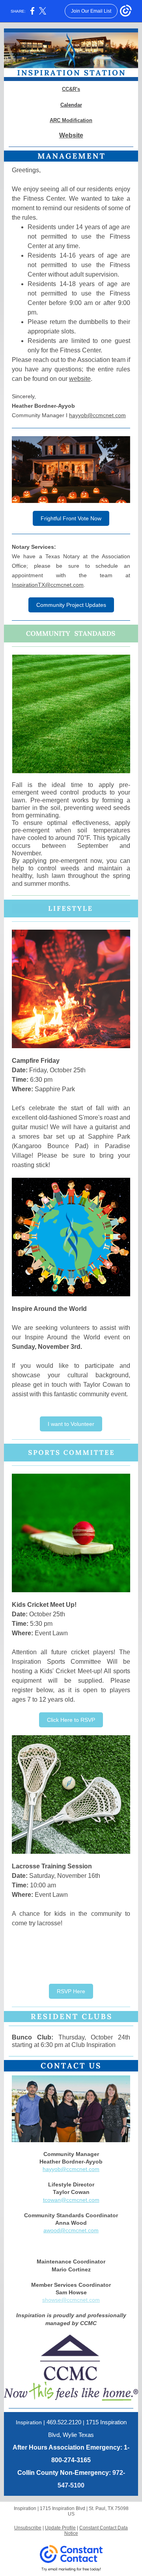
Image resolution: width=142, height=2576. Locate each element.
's (78, 89)
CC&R (69, 89)
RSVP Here (71, 1991)
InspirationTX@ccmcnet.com (48, 585)
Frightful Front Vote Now (71, 518)
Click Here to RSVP (71, 1720)
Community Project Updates (71, 605)
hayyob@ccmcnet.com (97, 415)
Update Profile (60, 2528)
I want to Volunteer (71, 1424)
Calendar (71, 105)
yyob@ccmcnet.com (74, 2169)
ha (46, 2169)
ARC (55, 120)
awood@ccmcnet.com (71, 2230)
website (80, 379)
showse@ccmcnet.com (71, 2300)
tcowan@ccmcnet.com (71, 2200)
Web (66, 135)
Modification (77, 120)
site (78, 135)
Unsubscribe (28, 2528)
